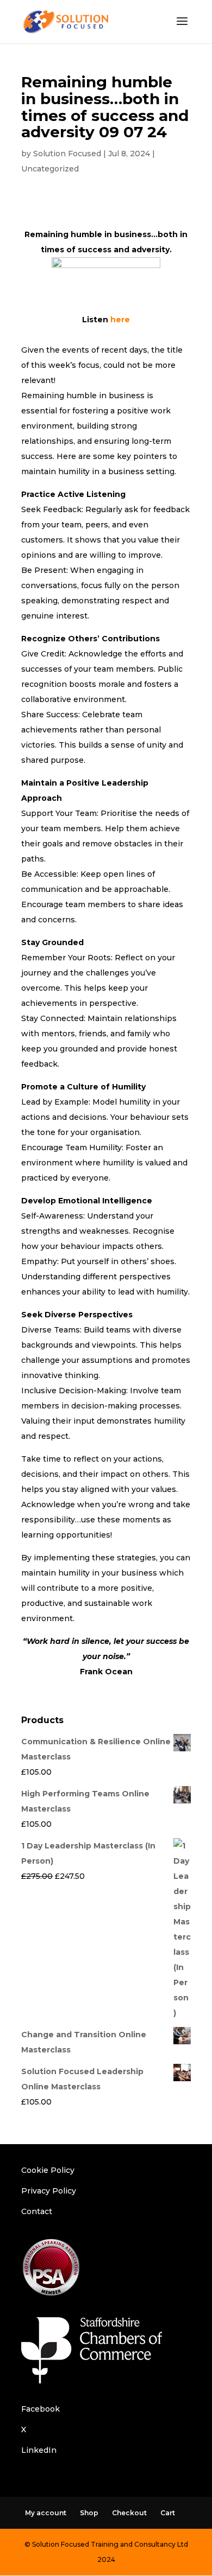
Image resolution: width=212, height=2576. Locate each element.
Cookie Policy (48, 2170)
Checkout (129, 2513)
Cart (168, 2513)
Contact (37, 2211)
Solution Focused (67, 154)
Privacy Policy (49, 2191)
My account (46, 2513)
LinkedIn (39, 2450)
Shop (89, 2513)
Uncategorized (50, 169)
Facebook (40, 2409)
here (120, 320)
